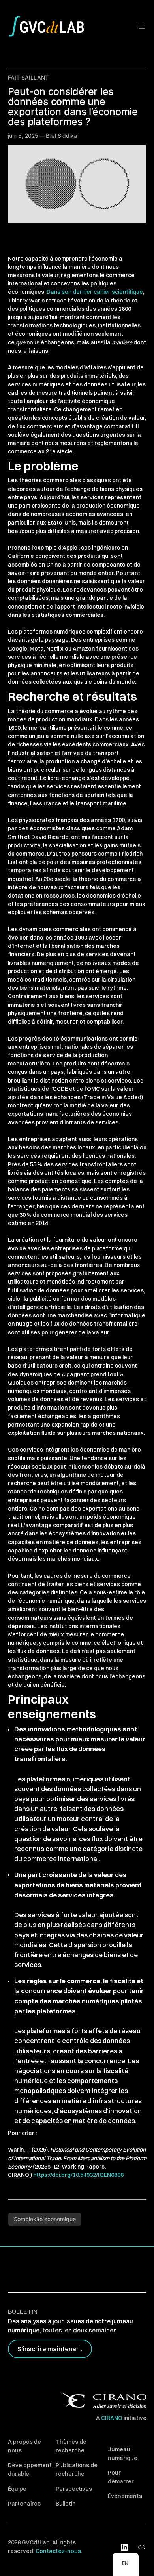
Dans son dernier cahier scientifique (95, 292)
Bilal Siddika (61, 136)
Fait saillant (28, 77)
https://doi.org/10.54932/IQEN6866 (78, 2175)
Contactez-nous (58, 2551)
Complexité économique (45, 2219)
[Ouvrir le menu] (142, 27)
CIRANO (112, 2418)
